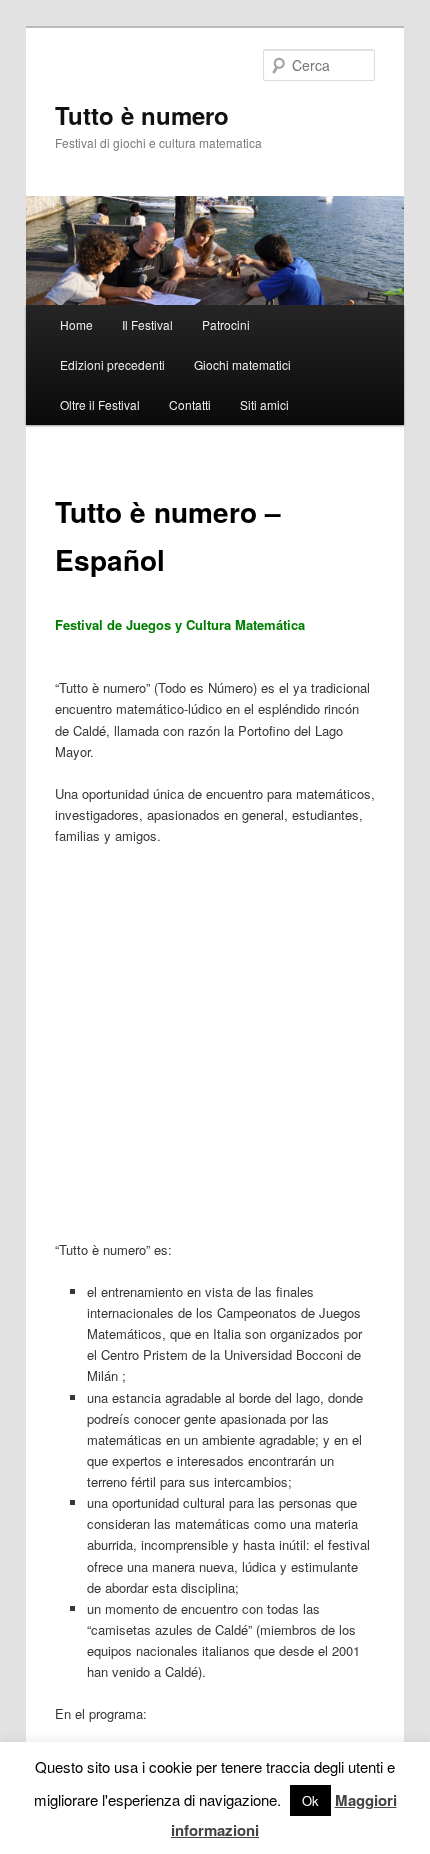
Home (76, 324)
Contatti (190, 404)
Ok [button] (310, 1800)
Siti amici (264, 404)
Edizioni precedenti (112, 364)
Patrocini (226, 324)
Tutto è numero (142, 115)
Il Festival (147, 324)
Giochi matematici (242, 364)
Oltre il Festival (100, 404)
